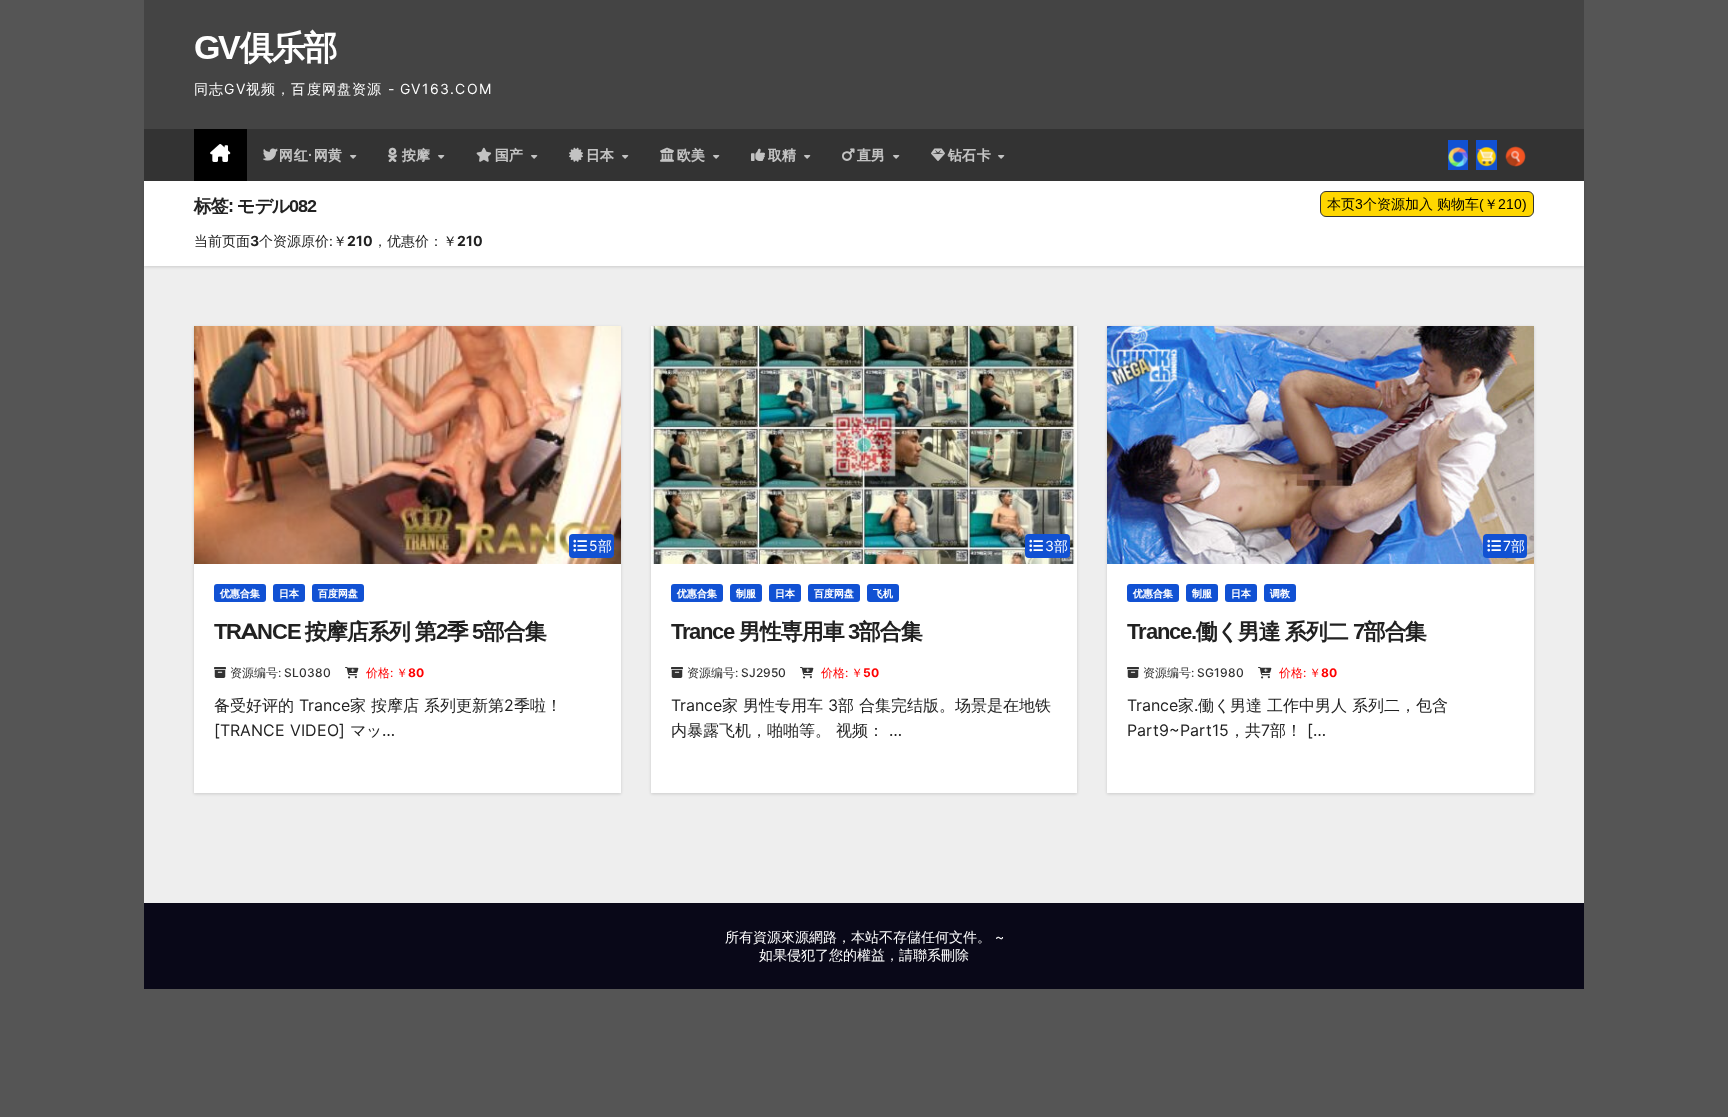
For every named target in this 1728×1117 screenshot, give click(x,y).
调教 (1280, 593)
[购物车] (1486, 155)
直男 (874, 155)
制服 (746, 593)
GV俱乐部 (265, 47)
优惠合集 (240, 593)
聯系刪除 (941, 954)
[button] (1515, 155)
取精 (785, 155)
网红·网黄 (313, 155)
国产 (512, 155)
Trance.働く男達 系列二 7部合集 (1276, 631)
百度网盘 (338, 593)
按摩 (419, 155)
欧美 (694, 155)
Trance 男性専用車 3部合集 (796, 631)
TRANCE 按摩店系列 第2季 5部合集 (380, 631)
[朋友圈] (1458, 155)
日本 (603, 155)
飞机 (883, 593)
